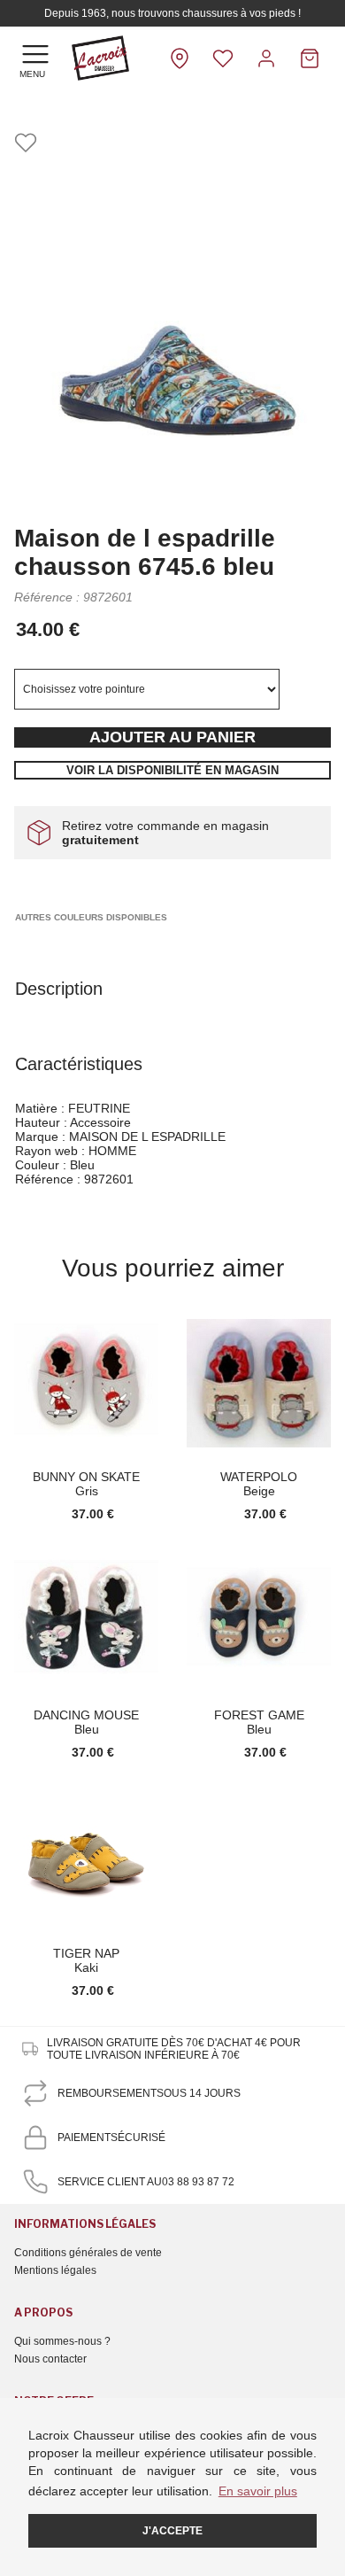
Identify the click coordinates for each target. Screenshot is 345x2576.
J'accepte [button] (172, 2531)
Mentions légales (55, 2270)
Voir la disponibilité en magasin (172, 770)
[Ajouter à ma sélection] (26, 144)
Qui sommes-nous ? (62, 2341)
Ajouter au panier (172, 737)
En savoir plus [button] (258, 2491)
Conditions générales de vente (88, 2253)
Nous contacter (50, 2359)
